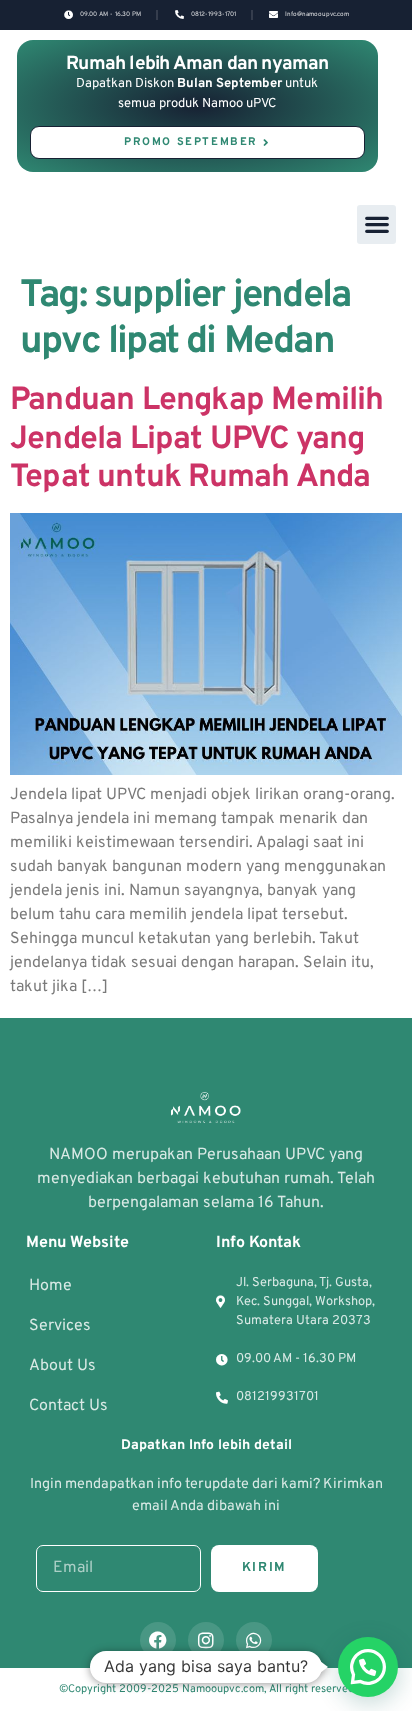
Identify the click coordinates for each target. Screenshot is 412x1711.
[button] (376, 224)
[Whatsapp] (254, 1640)
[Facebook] (158, 1640)
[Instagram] (206, 1640)
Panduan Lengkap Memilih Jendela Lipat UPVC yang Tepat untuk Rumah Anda (197, 439)
